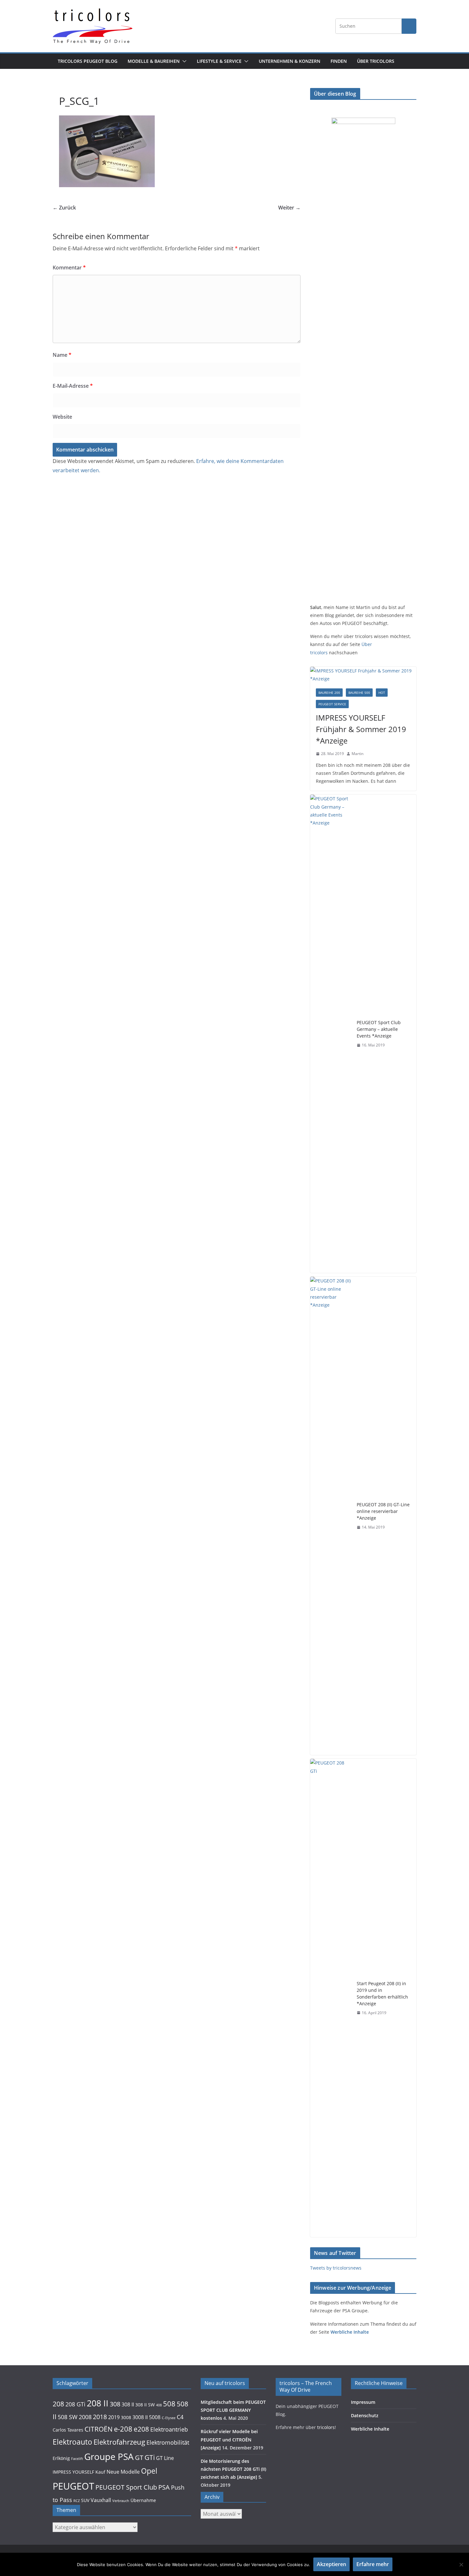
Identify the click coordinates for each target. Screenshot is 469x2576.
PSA (164, 2487)
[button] (183, 61)
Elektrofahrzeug (119, 2442)
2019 (114, 2417)
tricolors (326, 2427)
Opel (149, 2471)
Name (62, 355)
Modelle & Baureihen (154, 61)
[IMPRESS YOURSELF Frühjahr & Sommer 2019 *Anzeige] (363, 675)
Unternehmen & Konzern (290, 61)
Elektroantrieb (169, 2429)
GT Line (165, 2458)
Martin (357, 754)
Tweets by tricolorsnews (336, 2268)
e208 (141, 2429)
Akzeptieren (331, 2564)
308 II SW (145, 2405)
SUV (85, 2500)
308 (115, 2404)
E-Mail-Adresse (73, 386)
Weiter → (289, 208)
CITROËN (99, 2429)
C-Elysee (169, 2418)
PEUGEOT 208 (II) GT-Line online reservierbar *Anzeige (383, 1511)
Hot (382, 693)
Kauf (100, 2472)
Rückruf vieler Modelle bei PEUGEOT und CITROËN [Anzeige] (229, 2439)
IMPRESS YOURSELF (73, 2472)
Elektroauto (72, 2442)
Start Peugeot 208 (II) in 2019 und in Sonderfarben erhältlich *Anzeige (382, 1993)
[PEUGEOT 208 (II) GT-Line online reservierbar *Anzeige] (331, 1516)
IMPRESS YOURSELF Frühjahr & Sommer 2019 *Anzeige (361, 729)
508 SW (68, 2417)
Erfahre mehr (373, 2564)
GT (139, 2458)
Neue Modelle (123, 2472)
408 (159, 2405)
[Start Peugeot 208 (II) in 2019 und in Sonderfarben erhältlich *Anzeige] (331, 1998)
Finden (339, 61)
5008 (155, 2417)
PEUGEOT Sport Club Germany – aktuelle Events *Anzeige (379, 1029)
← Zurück (64, 208)
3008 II (140, 2417)
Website (62, 417)
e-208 (123, 2429)
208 (58, 2404)
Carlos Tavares (68, 2430)
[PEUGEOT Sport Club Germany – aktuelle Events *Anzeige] (331, 1034)
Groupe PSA (109, 2456)
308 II (128, 2404)
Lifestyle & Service (219, 61)
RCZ (77, 2501)
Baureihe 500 (359, 693)
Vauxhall (101, 2500)
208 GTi (75, 2404)
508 (169, 2404)
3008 (126, 2418)
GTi (150, 2457)
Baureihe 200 (329, 693)
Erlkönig (61, 2458)
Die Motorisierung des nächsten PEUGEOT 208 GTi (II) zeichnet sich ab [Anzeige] (233, 2469)
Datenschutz (365, 2415)
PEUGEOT (73, 2486)
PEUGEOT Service (332, 704)
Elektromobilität (168, 2442)
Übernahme (143, 2500)
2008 (85, 2417)
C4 (180, 2417)
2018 (100, 2417)
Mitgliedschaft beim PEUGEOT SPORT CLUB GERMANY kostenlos (233, 2410)
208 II (98, 2403)
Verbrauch (121, 2501)
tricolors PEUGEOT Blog (88, 61)
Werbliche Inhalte (350, 2332)
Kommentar (69, 268)
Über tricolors (376, 61)
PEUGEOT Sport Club (126, 2487)
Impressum (363, 2402)
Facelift (77, 2459)
